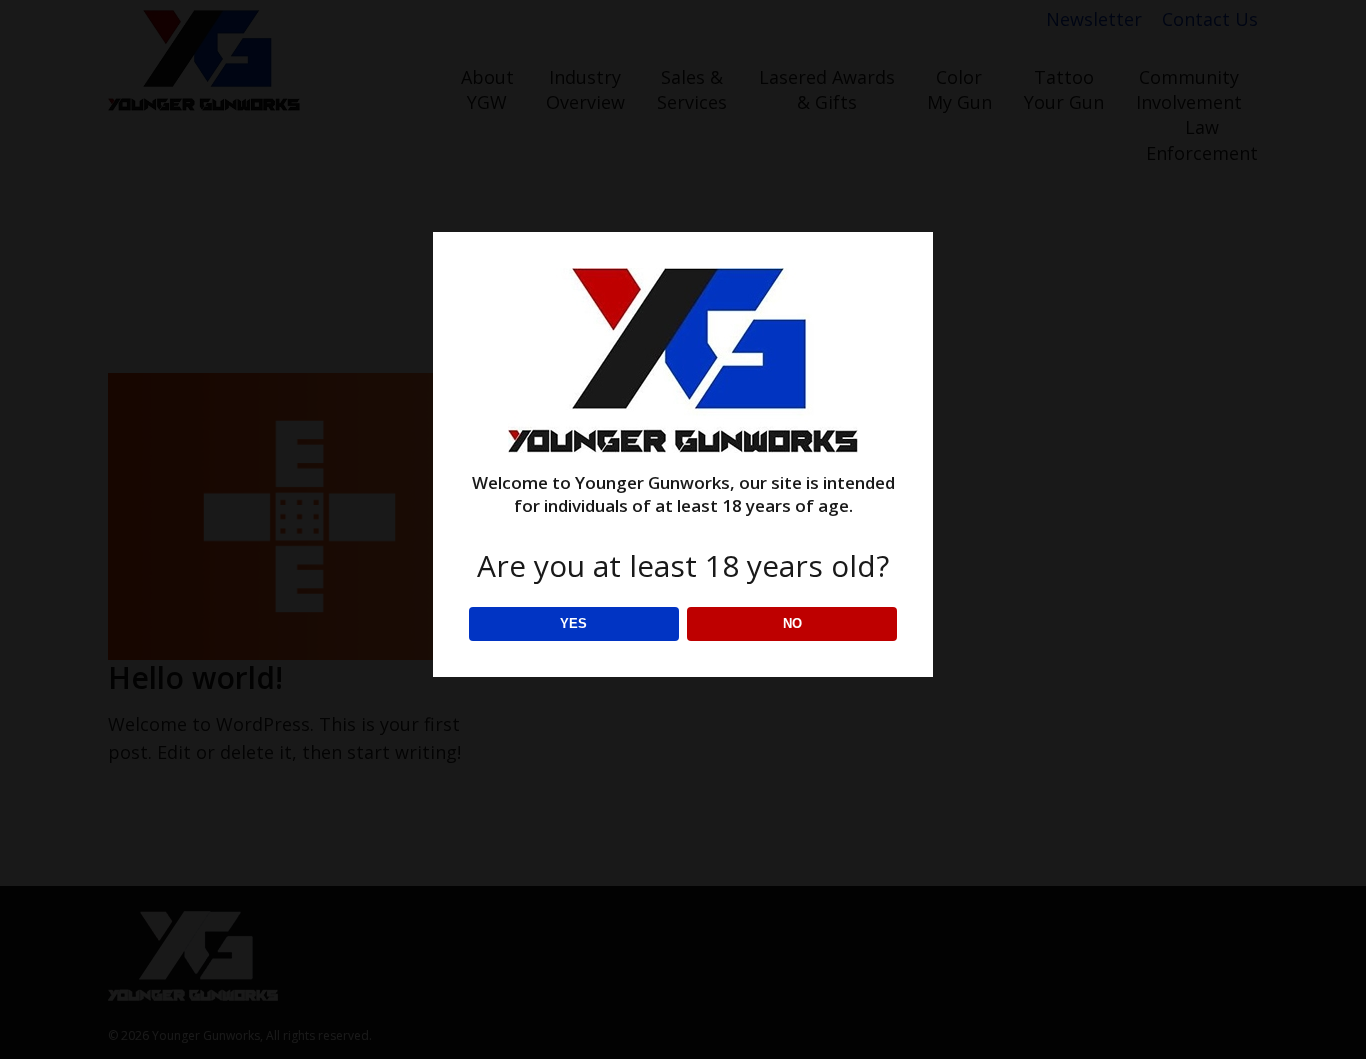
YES (573, 623)
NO (792, 623)
